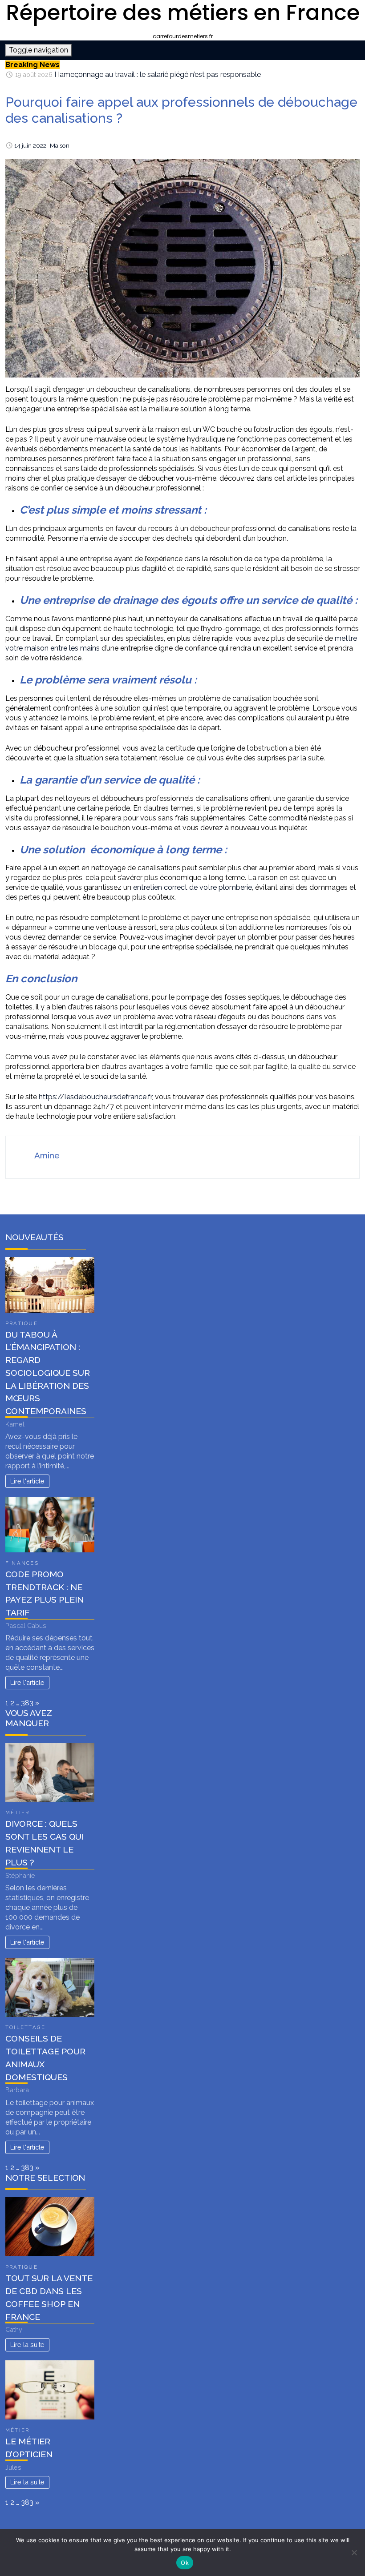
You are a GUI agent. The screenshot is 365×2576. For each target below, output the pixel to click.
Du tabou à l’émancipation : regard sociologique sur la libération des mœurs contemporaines (48, 1373)
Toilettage (25, 2027)
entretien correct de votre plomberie (193, 887)
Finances (22, 1563)
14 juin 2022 (30, 145)
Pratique (22, 1323)
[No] (354, 2552)
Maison (60, 145)
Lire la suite (27, 2345)
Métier (17, 1812)
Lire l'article (27, 1481)
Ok (185, 2563)
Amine (47, 1155)
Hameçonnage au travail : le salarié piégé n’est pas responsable (158, 74)
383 (27, 1703)
